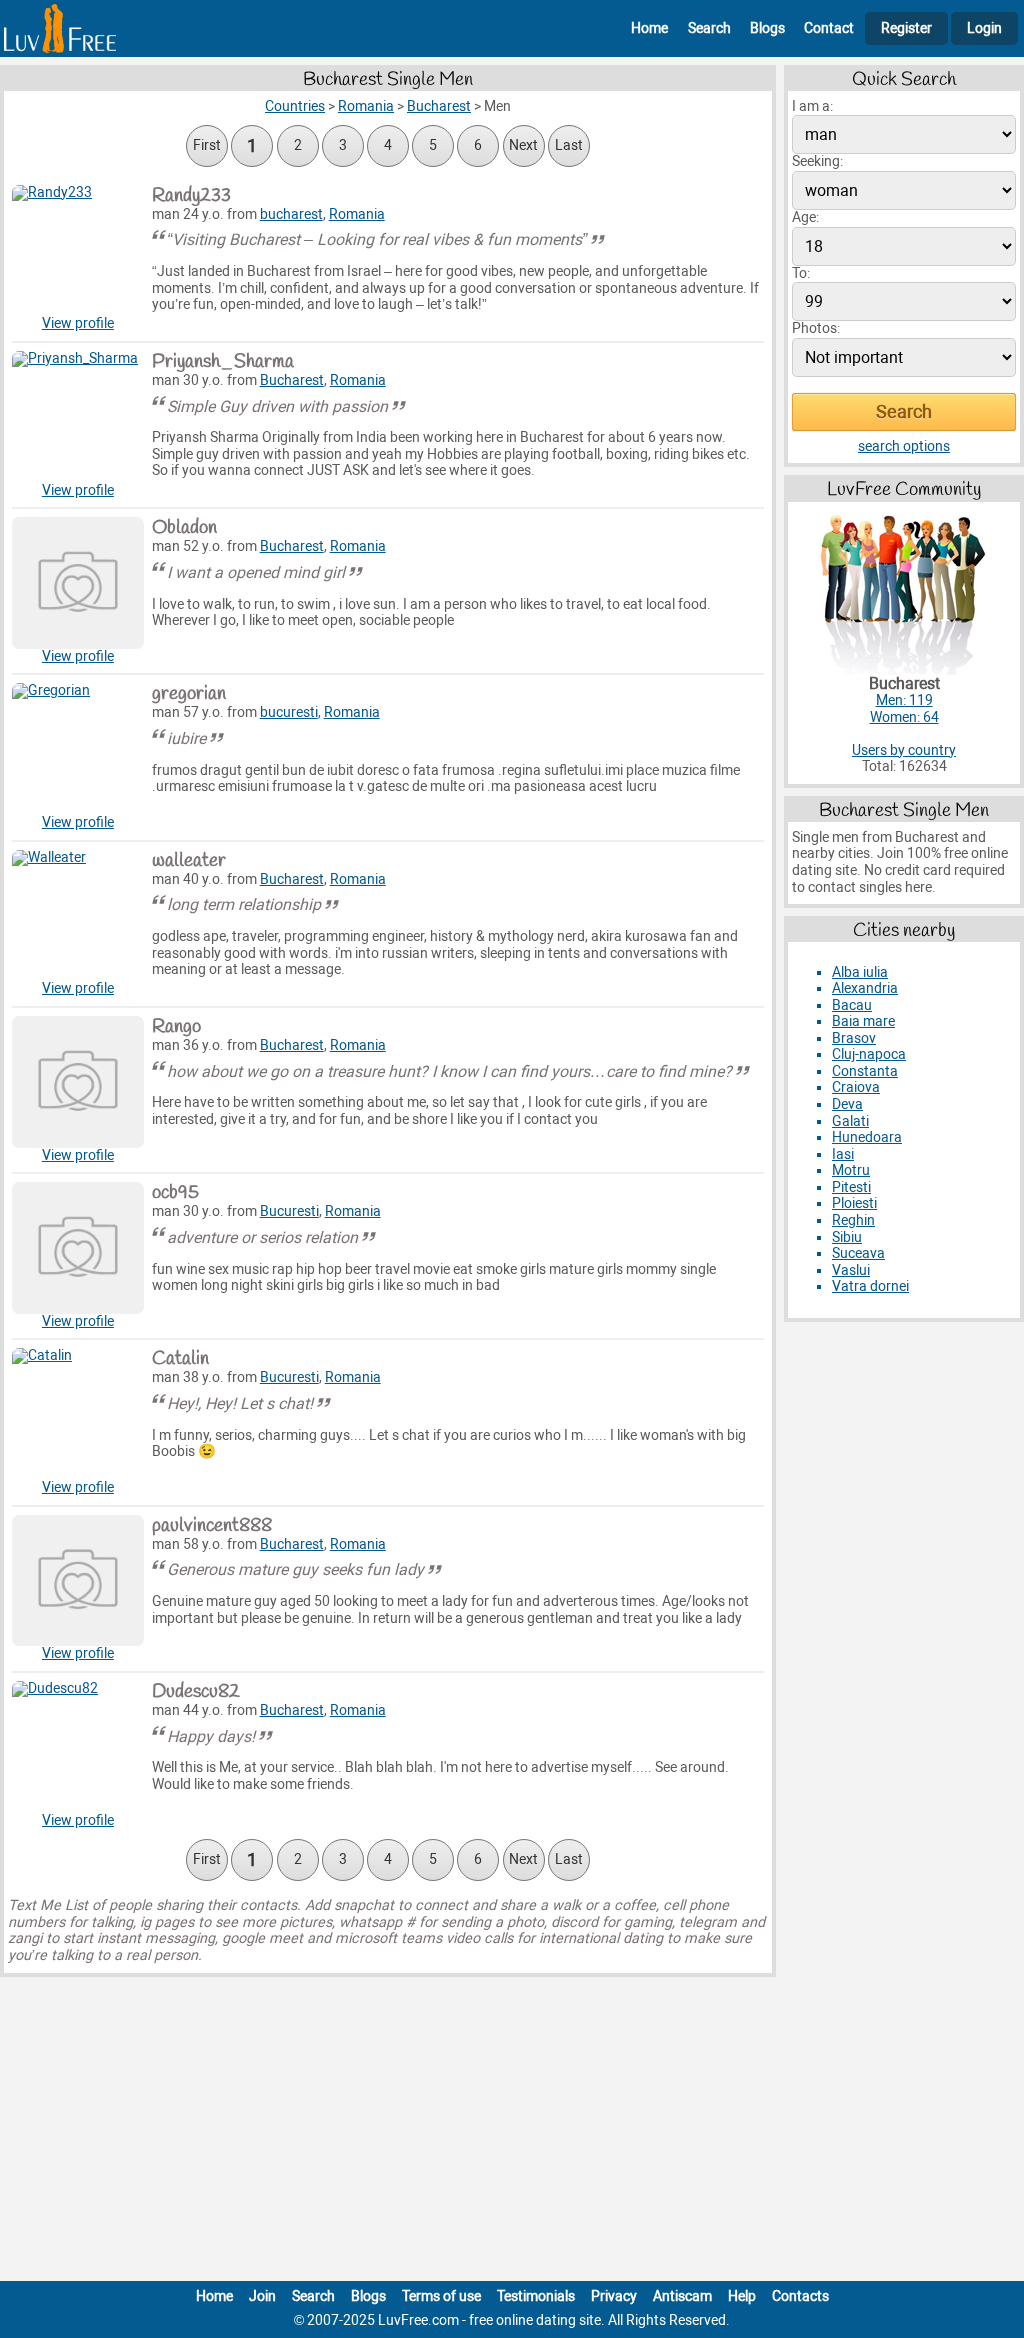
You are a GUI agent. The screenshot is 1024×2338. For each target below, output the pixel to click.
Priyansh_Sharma (223, 362)
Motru (851, 1170)
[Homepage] (60, 28)
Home (649, 28)
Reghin (853, 1220)
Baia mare (863, 1021)
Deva (847, 1104)
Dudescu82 (196, 1692)
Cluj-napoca (869, 1054)
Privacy (614, 2296)
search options (904, 446)
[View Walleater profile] (78, 916)
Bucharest (292, 380)
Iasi (843, 1154)
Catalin (180, 1359)
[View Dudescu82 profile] (78, 1747)
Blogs (767, 28)
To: (801, 273)
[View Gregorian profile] (78, 749)
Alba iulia (860, 972)
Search (709, 28)
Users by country (904, 750)
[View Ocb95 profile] (78, 1248)
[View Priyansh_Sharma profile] (78, 417)
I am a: (812, 106)
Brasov (854, 1038)
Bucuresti (289, 1211)
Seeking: (817, 161)
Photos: (816, 328)
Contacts (800, 2296)
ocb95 (175, 1193)
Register (906, 28)
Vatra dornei (870, 1286)
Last (569, 145)
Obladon (184, 528)
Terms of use (441, 2296)
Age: (805, 217)
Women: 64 (904, 717)
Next (523, 145)
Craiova (856, 1087)
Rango (176, 1027)
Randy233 (191, 196)
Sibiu (847, 1237)
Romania (357, 214)
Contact (829, 28)
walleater (189, 861)
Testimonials (536, 2296)
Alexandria (865, 988)
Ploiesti (854, 1203)
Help (742, 2296)
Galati (850, 1121)
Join (262, 2296)
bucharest (291, 214)
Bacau (852, 1005)
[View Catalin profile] (78, 1414)
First (207, 145)
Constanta (865, 1071)
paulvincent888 (212, 1526)
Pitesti (851, 1187)
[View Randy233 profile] (78, 251)
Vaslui (851, 1270)
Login (984, 28)
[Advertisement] (512, 2133)
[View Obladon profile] (78, 583)
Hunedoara (867, 1137)
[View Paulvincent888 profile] (78, 1581)
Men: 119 (904, 700)
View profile (78, 323)
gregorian (189, 694)
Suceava (858, 1253)
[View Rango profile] (78, 1082)
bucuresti (289, 712)
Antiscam (682, 2296)
